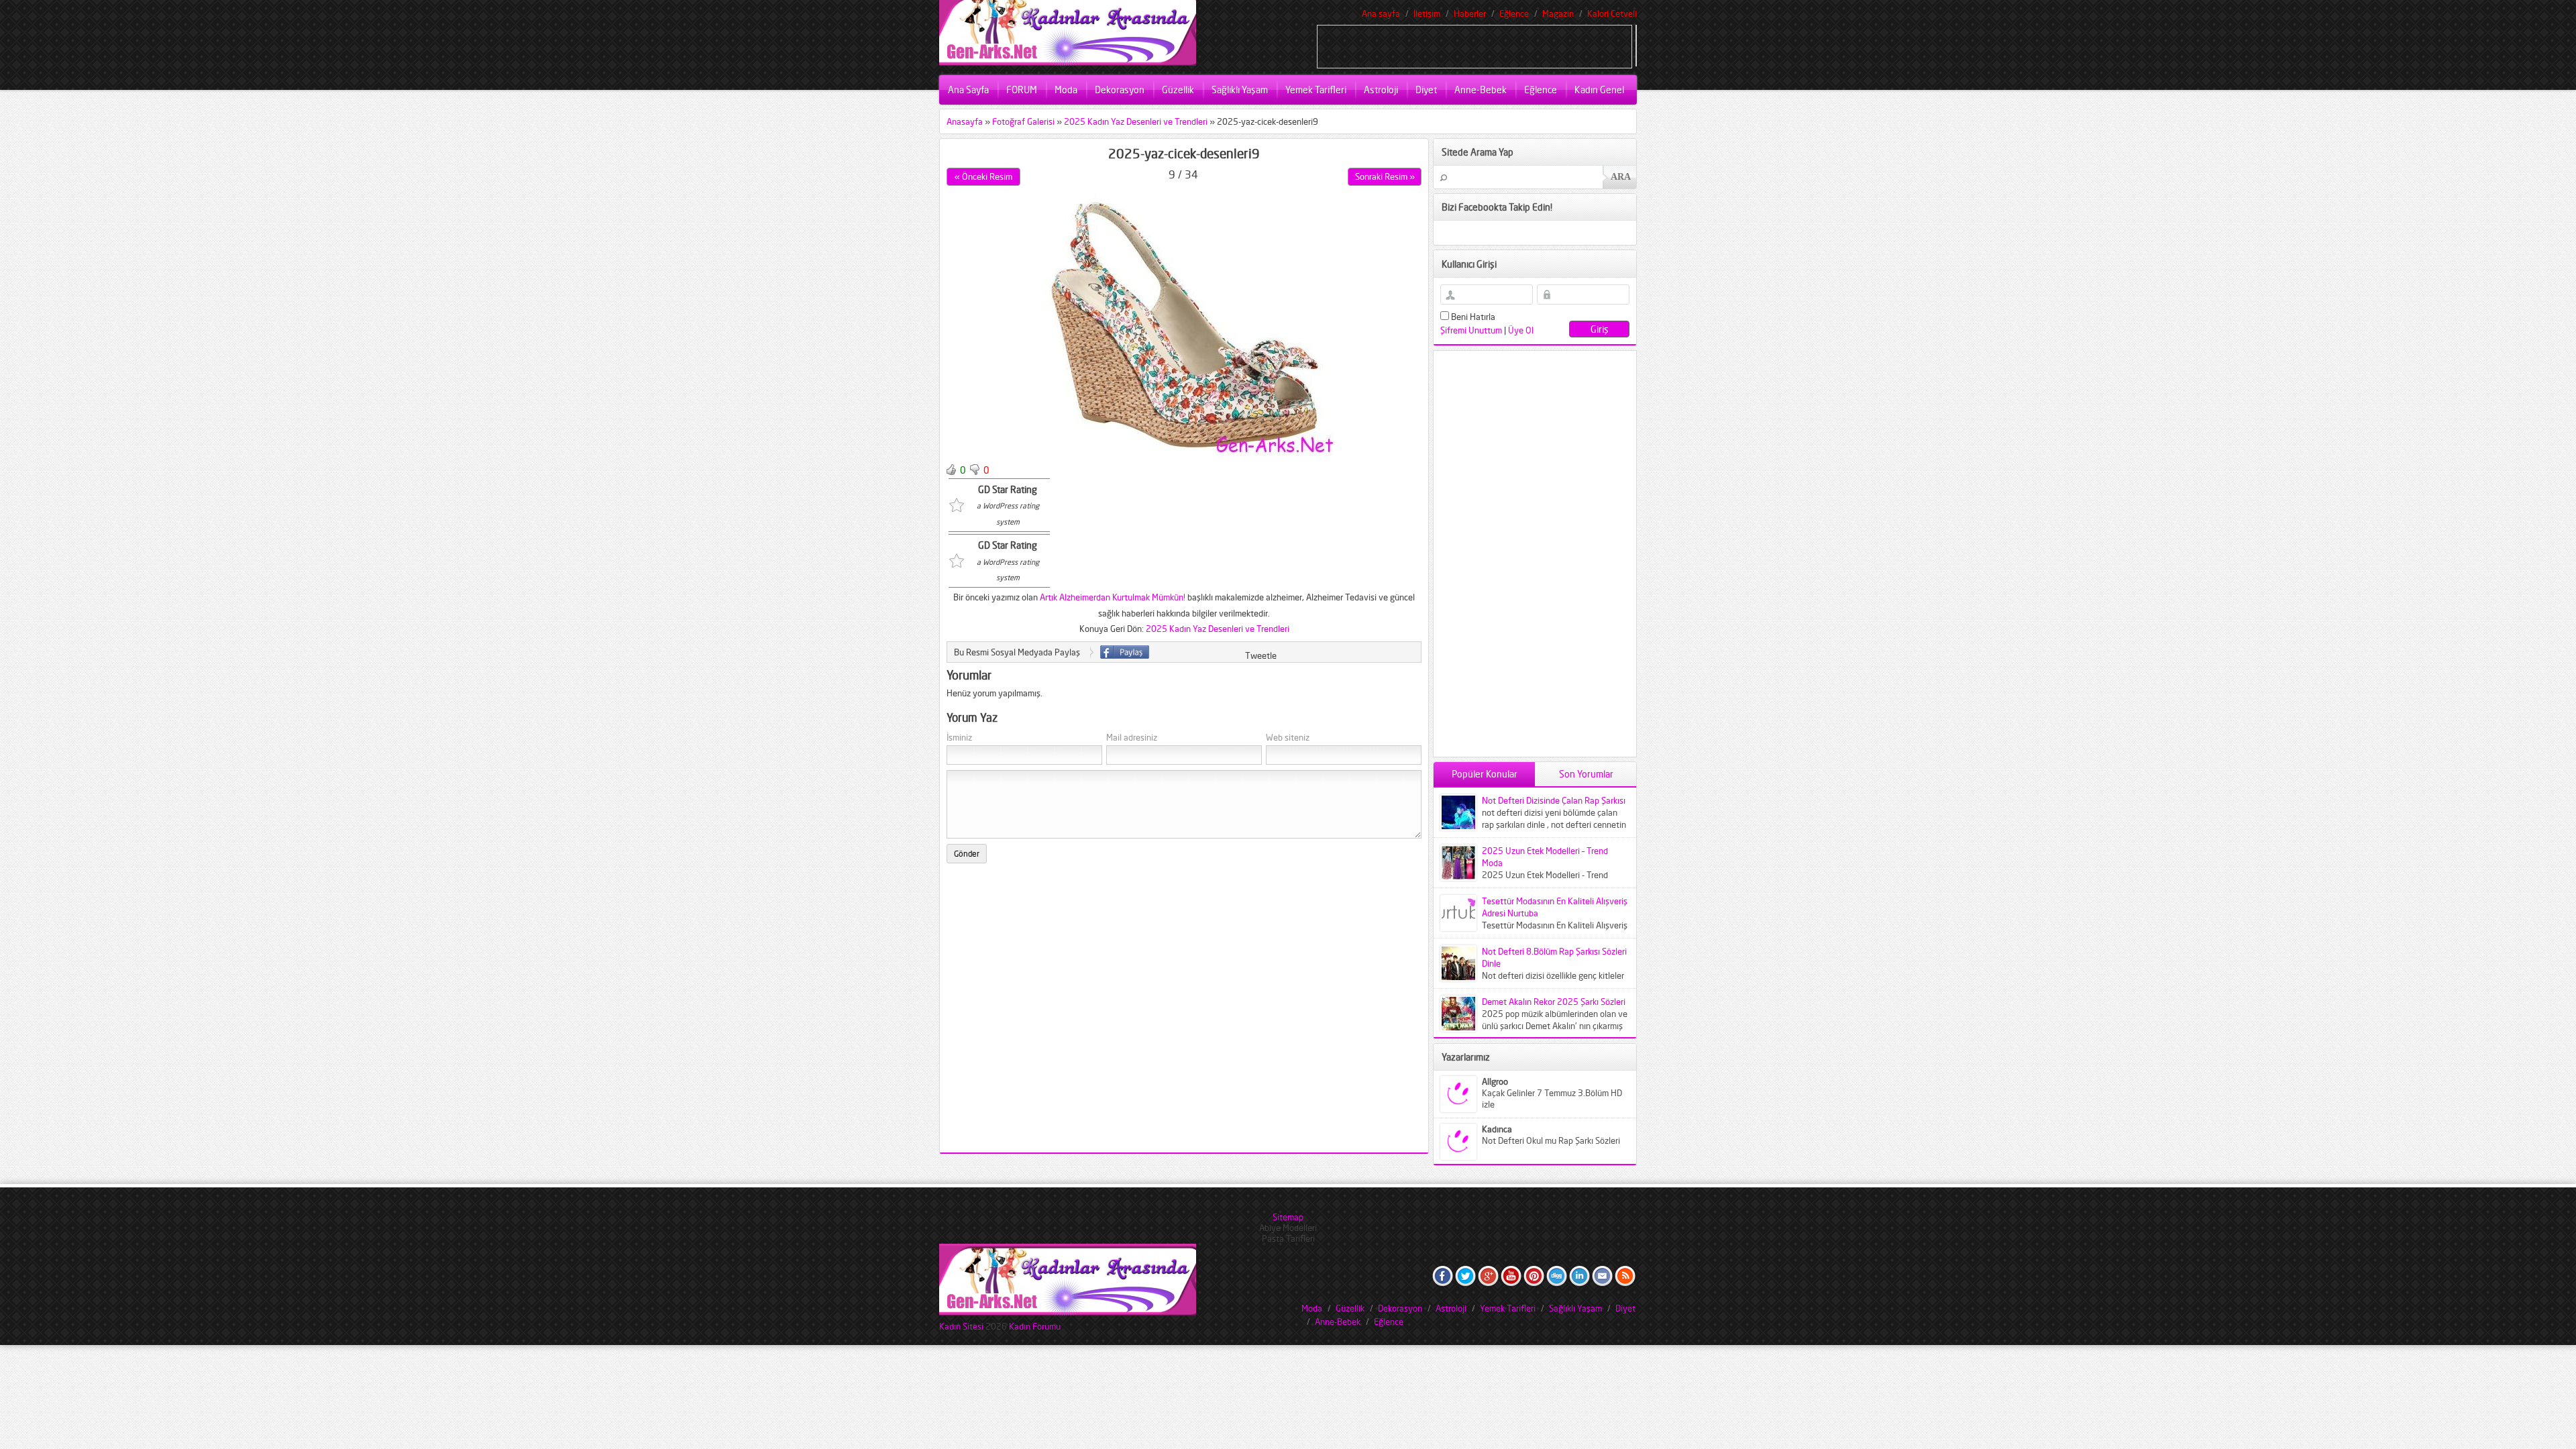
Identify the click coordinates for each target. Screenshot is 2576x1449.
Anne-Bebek (1481, 90)
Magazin (1558, 13)
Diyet (1426, 90)
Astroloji (1381, 90)
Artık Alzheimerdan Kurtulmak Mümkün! (1113, 597)
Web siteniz (1288, 738)
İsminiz (959, 738)
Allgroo (1495, 1081)
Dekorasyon (1120, 90)
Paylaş (1125, 652)
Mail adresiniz (1132, 738)
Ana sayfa (1381, 13)
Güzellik (1178, 90)
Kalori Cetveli (1612, 13)
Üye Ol (1521, 330)
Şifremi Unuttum (1471, 330)
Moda (1066, 90)
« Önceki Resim (983, 176)
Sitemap (1288, 1217)
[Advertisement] (1474, 46)
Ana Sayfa (968, 90)
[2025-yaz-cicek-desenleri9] (1184, 452)
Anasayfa (965, 121)
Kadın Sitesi (961, 1326)
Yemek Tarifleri (1316, 90)
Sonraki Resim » (1385, 176)
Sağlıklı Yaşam (1240, 90)
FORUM (1022, 90)
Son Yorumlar (1586, 774)
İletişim (1427, 13)
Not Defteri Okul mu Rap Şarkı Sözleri (1551, 1140)
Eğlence (1514, 13)
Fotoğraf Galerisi (1023, 121)
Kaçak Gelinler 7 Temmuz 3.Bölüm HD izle (1552, 1098)
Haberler (1470, 13)
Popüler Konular (1485, 774)
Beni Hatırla (1472, 317)
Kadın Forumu (1035, 1326)
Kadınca (1497, 1129)
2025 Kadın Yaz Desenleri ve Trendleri (1136, 121)
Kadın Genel (1599, 90)
